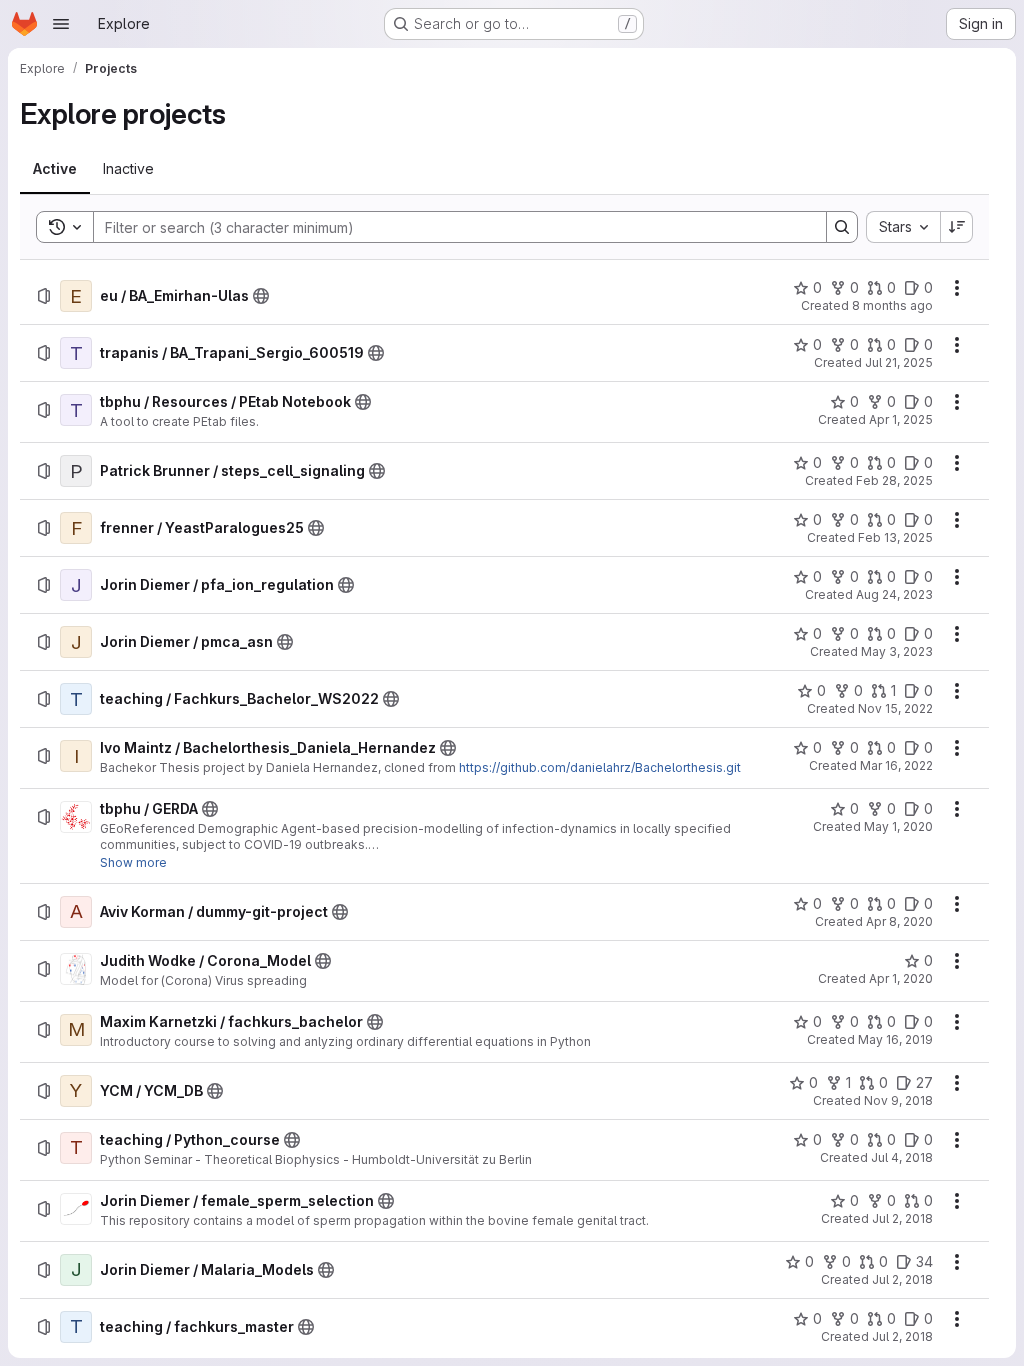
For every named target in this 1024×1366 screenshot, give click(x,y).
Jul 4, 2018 (902, 1157)
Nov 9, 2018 (898, 1100)
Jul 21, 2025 (899, 362)
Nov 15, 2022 (895, 708)
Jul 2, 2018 (902, 1218)
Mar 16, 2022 (896, 765)
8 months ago (892, 305)
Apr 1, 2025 (901, 419)
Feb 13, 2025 (895, 537)
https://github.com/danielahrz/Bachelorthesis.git (600, 767)
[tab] (55, 169)
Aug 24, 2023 (894, 594)
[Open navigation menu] (61, 24)
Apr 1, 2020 (901, 978)
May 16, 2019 (895, 1039)
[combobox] (903, 227)
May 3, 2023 (897, 651)
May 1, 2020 (898, 826)
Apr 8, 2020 (899, 921)
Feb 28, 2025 (894, 480)
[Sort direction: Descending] (957, 227)
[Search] (842, 227)
